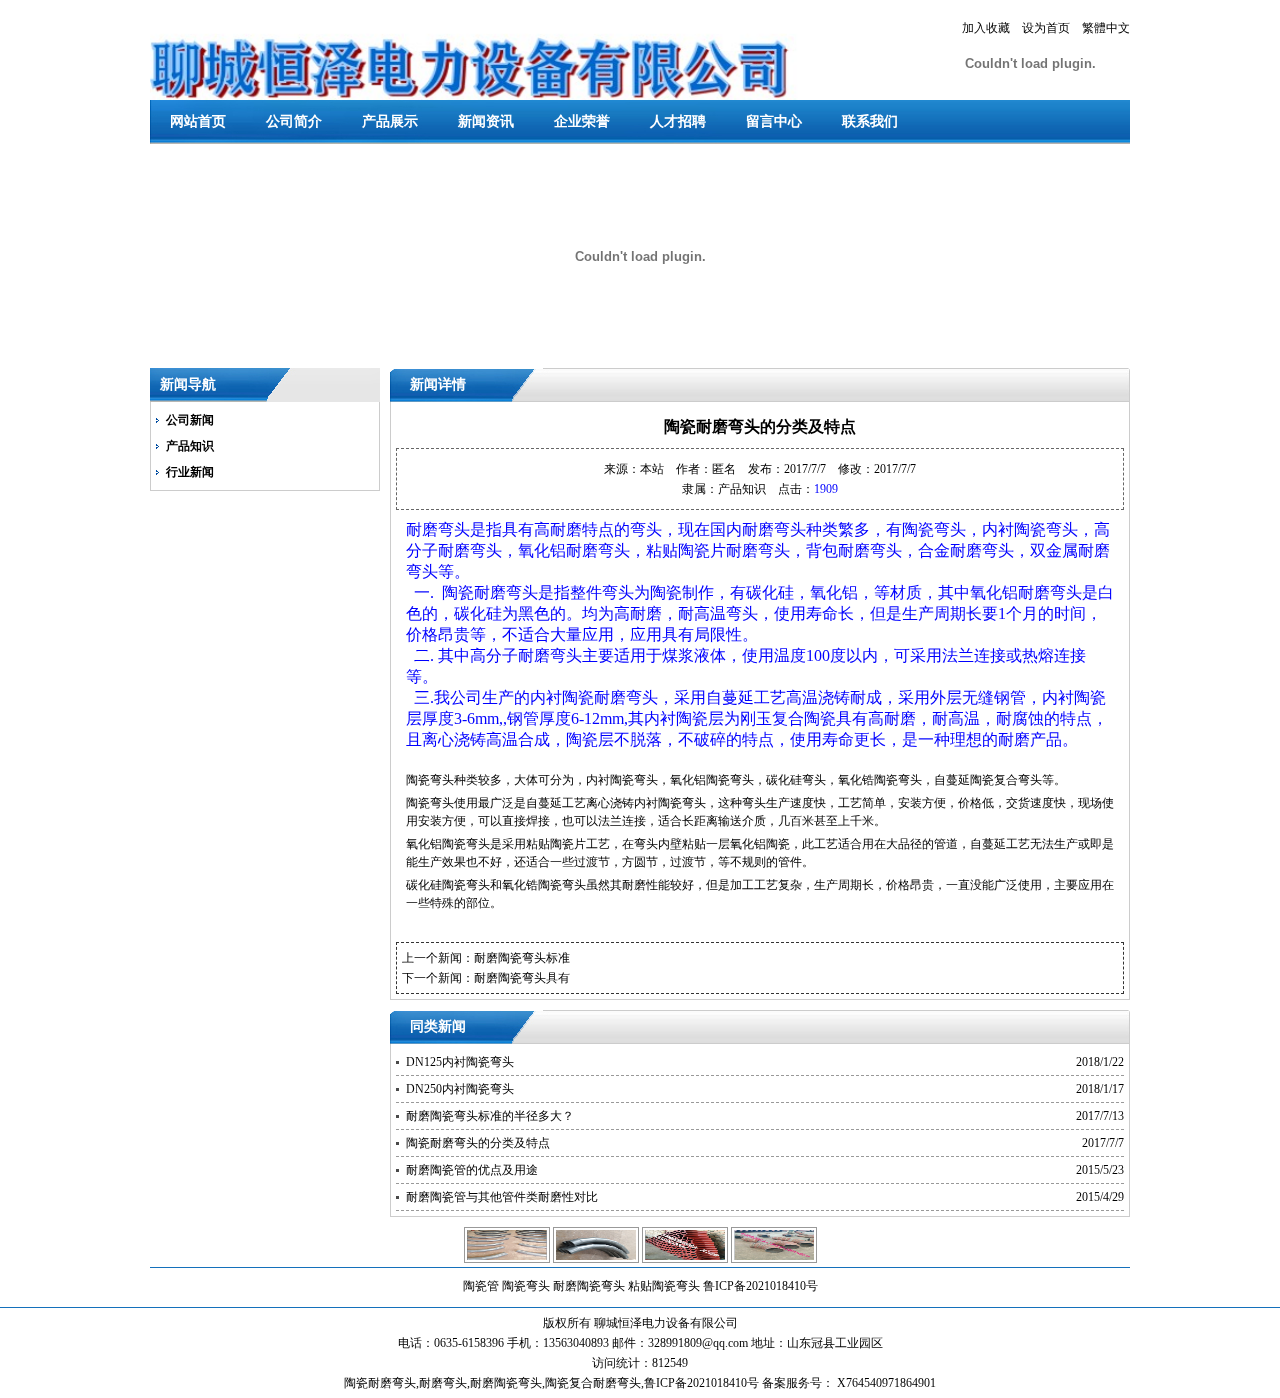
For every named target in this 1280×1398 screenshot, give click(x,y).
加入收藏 (986, 28)
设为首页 (1046, 28)
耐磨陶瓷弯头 (589, 1286)
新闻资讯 (486, 121)
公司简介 (294, 121)
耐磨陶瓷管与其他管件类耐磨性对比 (502, 1197)
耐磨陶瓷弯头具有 (522, 978)
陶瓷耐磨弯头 (380, 1383)
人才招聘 (678, 121)
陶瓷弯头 (526, 1286)
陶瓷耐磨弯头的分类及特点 (478, 1143)
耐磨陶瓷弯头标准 (522, 958)
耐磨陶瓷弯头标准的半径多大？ (490, 1116)
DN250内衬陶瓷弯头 (460, 1089)
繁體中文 (1106, 28)
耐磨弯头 (443, 1383)
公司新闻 (190, 420)
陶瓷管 (481, 1286)
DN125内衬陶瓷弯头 (460, 1062)
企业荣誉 (582, 121)
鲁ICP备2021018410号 (760, 1286)
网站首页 (198, 121)
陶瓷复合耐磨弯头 (593, 1383)
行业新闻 (190, 472)
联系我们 (870, 121)
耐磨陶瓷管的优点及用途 (472, 1170)
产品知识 (190, 446)
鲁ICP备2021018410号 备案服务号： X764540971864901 (790, 1383)
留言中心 (774, 121)
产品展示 (390, 121)
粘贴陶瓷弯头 (664, 1286)
